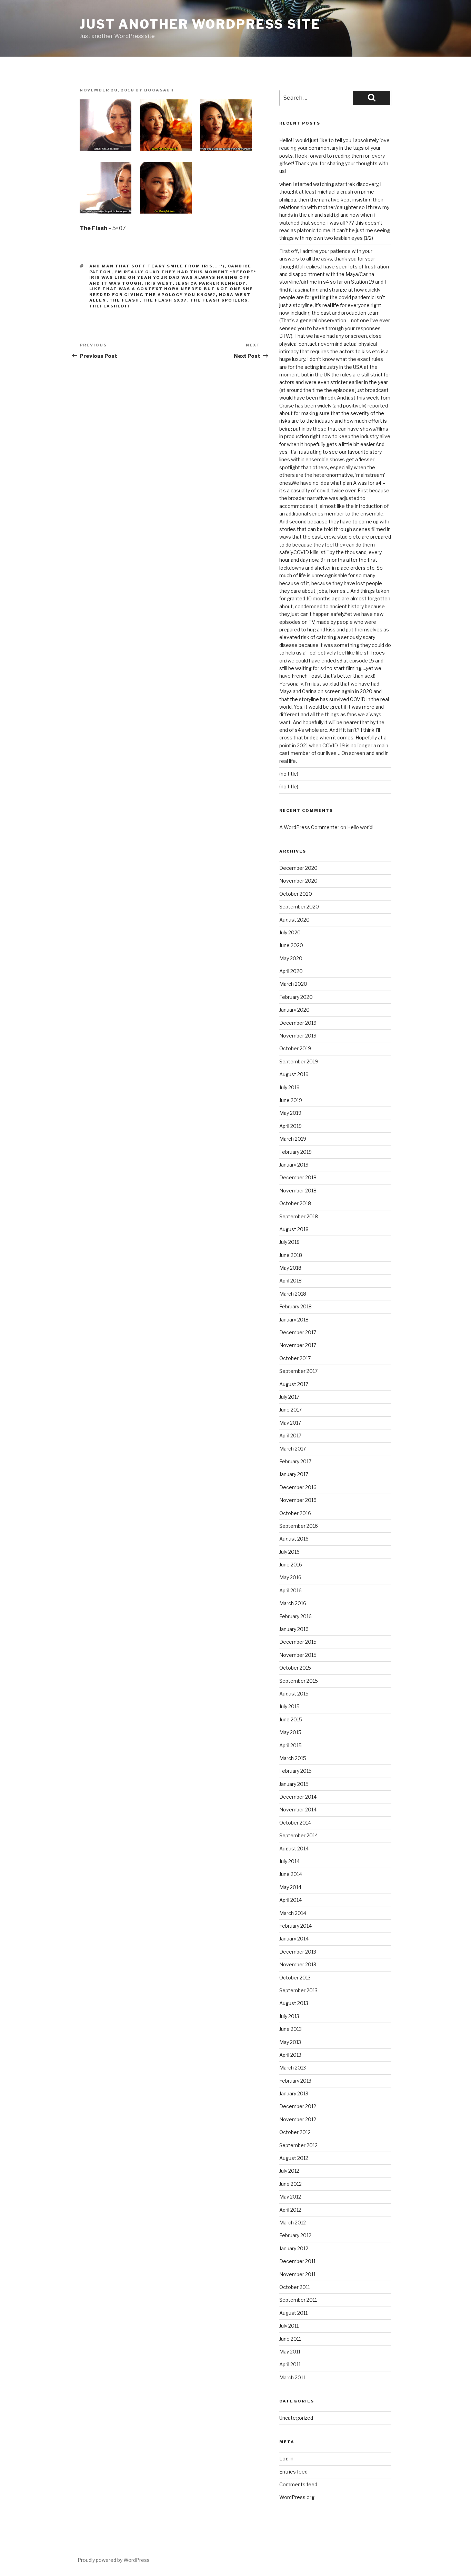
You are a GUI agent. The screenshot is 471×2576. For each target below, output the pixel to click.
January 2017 (294, 1474)
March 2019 (293, 1139)
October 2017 (295, 1358)
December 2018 (298, 1177)
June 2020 (291, 945)
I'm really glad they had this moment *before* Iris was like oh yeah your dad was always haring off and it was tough (173, 278)
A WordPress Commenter (309, 827)
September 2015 (299, 1681)
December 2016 (298, 1487)
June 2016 (291, 1565)
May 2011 (290, 2352)
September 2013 (298, 1990)
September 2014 (299, 1835)
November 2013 (298, 1964)
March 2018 (293, 1294)
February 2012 (295, 2235)
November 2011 (297, 2274)
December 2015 (298, 1642)
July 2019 (289, 1087)
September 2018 (299, 1216)
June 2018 (291, 1255)
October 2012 (295, 2132)
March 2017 (293, 1449)
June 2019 (291, 1100)
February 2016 (295, 1616)
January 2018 (294, 1320)
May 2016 (290, 1577)
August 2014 (294, 1849)
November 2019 (298, 1036)
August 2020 (294, 920)
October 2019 (295, 1048)
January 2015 (294, 1784)
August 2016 (294, 1539)
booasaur (159, 90)
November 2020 (298, 881)
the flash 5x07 (165, 300)
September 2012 (298, 2145)
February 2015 (295, 1771)
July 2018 (289, 1242)
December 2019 (298, 1023)
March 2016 (293, 1603)
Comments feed (298, 2484)
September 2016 (299, 1526)
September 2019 (299, 1061)
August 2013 (294, 2003)
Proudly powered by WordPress (114, 2560)
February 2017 (295, 1461)
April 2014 (290, 1900)
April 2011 (290, 2364)
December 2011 (297, 2261)
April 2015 (290, 1745)
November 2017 (298, 1345)
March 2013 (293, 2068)
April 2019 (290, 1126)
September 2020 (299, 907)
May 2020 (291, 958)
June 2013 (290, 2029)
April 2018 (290, 1281)
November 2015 (298, 1655)
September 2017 (298, 1371)
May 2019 (290, 1113)
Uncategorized (296, 2418)
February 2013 (295, 2081)
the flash (125, 300)
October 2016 (295, 1513)
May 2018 (290, 1268)
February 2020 (296, 997)
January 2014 (294, 1939)
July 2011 (289, 2326)
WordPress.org (297, 2497)
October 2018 (295, 1203)
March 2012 (293, 2223)
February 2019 (295, 1152)
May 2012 (290, 2197)
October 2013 (295, 1978)
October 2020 (296, 894)
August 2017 (294, 1384)
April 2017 (290, 1436)
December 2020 (298, 868)
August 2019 (294, 1074)
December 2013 (298, 1952)
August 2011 (293, 2313)
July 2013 (289, 2016)
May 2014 (290, 1887)
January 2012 (294, 2248)
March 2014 (293, 1913)
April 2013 (290, 2055)
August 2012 (294, 2158)
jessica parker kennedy (211, 283)
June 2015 (291, 1719)
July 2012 (289, 2171)
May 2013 (290, 2042)
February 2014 (295, 1926)
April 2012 (290, 2210)
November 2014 (298, 1810)
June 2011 (290, 2339)
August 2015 (294, 1694)
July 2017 (289, 1397)
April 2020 (291, 971)
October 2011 (295, 2287)
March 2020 (293, 984)
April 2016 (290, 1590)
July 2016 (289, 1552)
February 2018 (295, 1306)
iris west (159, 283)
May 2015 (290, 1732)
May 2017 (290, 1423)
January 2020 (294, 1010)
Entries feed (293, 2472)
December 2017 (298, 1332)
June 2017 (290, 1410)
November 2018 (298, 1191)
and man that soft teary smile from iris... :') (157, 266)
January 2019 (294, 1165)
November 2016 (298, 1500)
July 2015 (289, 1706)
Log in (286, 2459)
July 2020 (290, 932)
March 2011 (292, 2377)
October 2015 (295, 1668)
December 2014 (298, 1797)
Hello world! (360, 827)
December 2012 (298, 2106)
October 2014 (295, 1823)
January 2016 (294, 1629)
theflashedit (110, 306)
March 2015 (293, 1758)
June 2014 (291, 1874)
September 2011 (298, 2300)
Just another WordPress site (200, 24)
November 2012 (298, 2119)
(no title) (289, 774)
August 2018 (294, 1229)
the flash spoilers (219, 300)
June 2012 (290, 2184)
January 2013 (294, 2093)
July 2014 (289, 1861)
